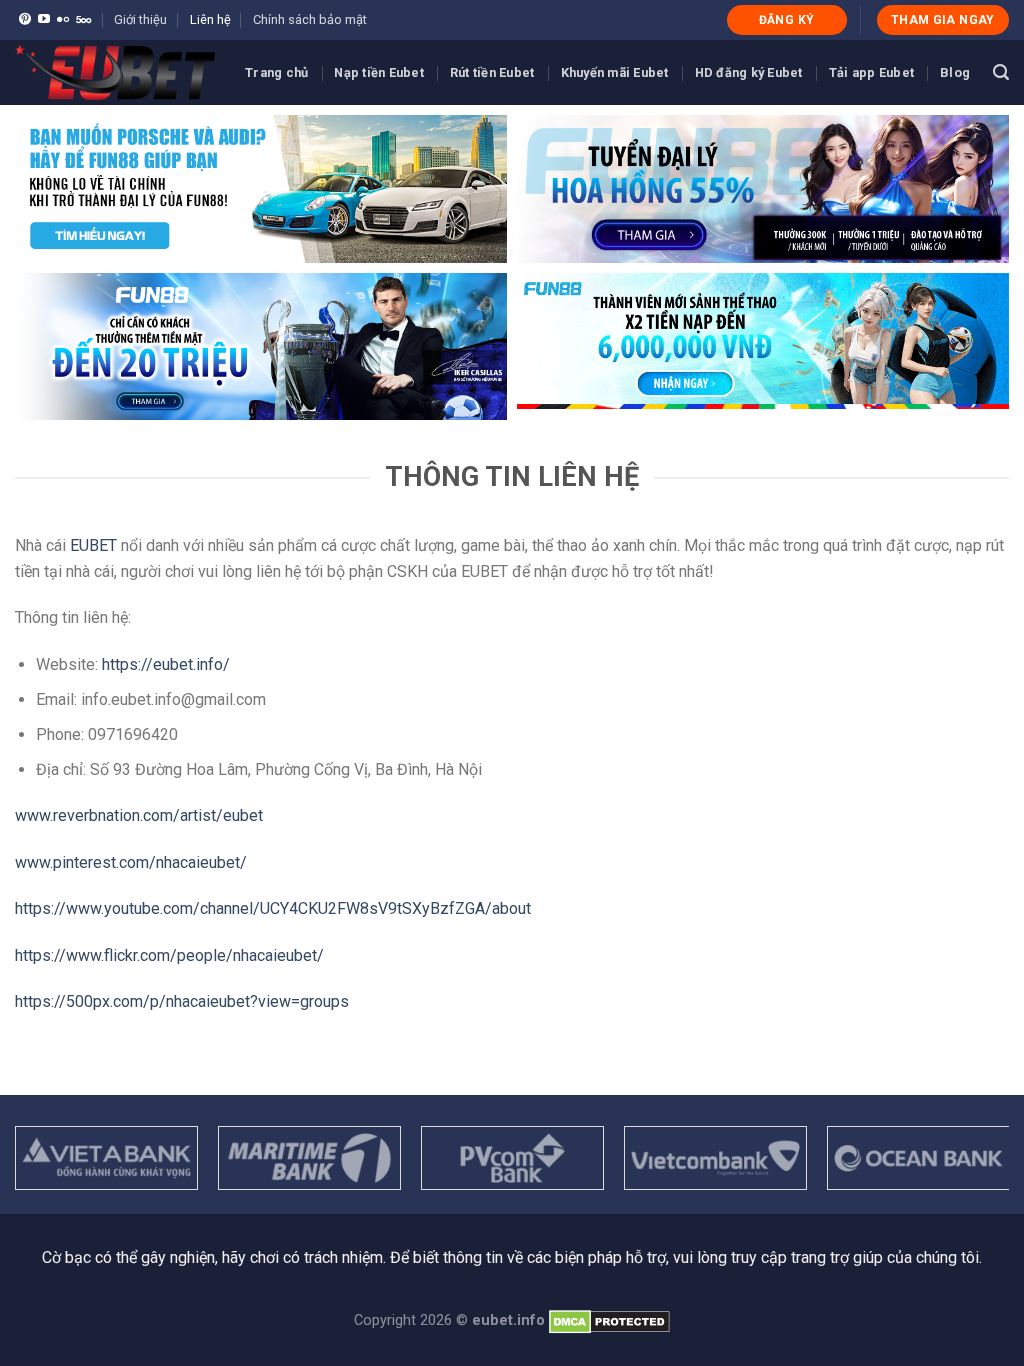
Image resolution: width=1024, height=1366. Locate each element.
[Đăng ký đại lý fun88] (261, 189)
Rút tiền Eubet (492, 72)
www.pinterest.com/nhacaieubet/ (131, 862)
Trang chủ (276, 72)
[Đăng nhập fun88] (763, 347)
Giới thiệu (140, 19)
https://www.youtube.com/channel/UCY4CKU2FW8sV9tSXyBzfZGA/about (273, 908)
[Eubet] (115, 72)
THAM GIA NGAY (943, 20)
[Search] (1001, 72)
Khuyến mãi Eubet (615, 72)
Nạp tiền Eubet (379, 72)
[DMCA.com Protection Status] (609, 1320)
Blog (955, 72)
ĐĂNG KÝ (787, 20)
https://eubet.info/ (166, 664)
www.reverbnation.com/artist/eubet (139, 815)
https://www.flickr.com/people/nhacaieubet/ (169, 955)
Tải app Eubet (871, 72)
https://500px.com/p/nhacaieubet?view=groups (182, 1001)
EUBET (93, 545)
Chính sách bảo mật (310, 19)
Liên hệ (210, 19)
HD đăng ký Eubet (749, 72)
